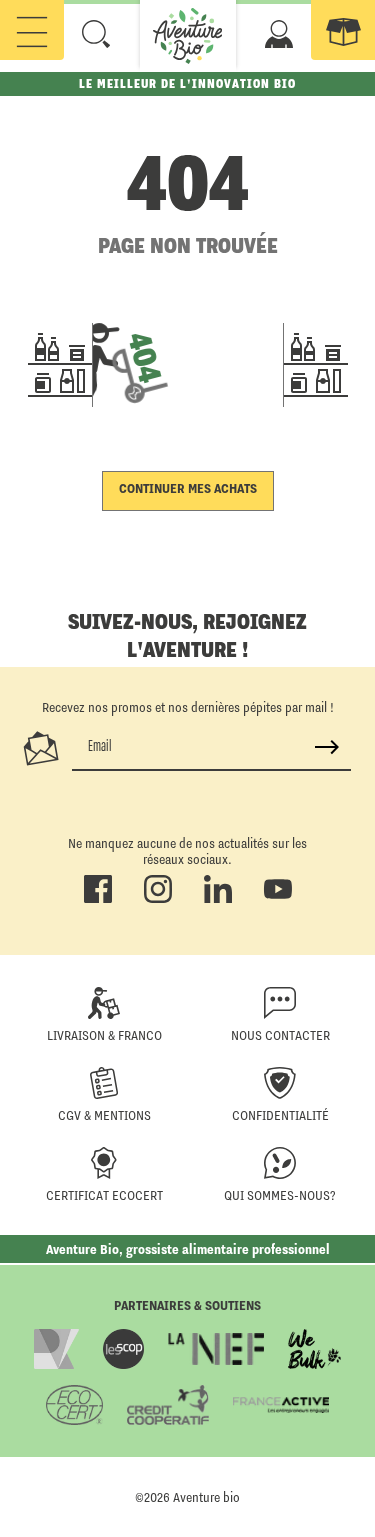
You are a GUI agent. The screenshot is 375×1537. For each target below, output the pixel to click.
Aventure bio (206, 1497)
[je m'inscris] (327, 747)
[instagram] (158, 899)
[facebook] (98, 899)
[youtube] (278, 899)
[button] (96, 34)
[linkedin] (218, 899)
